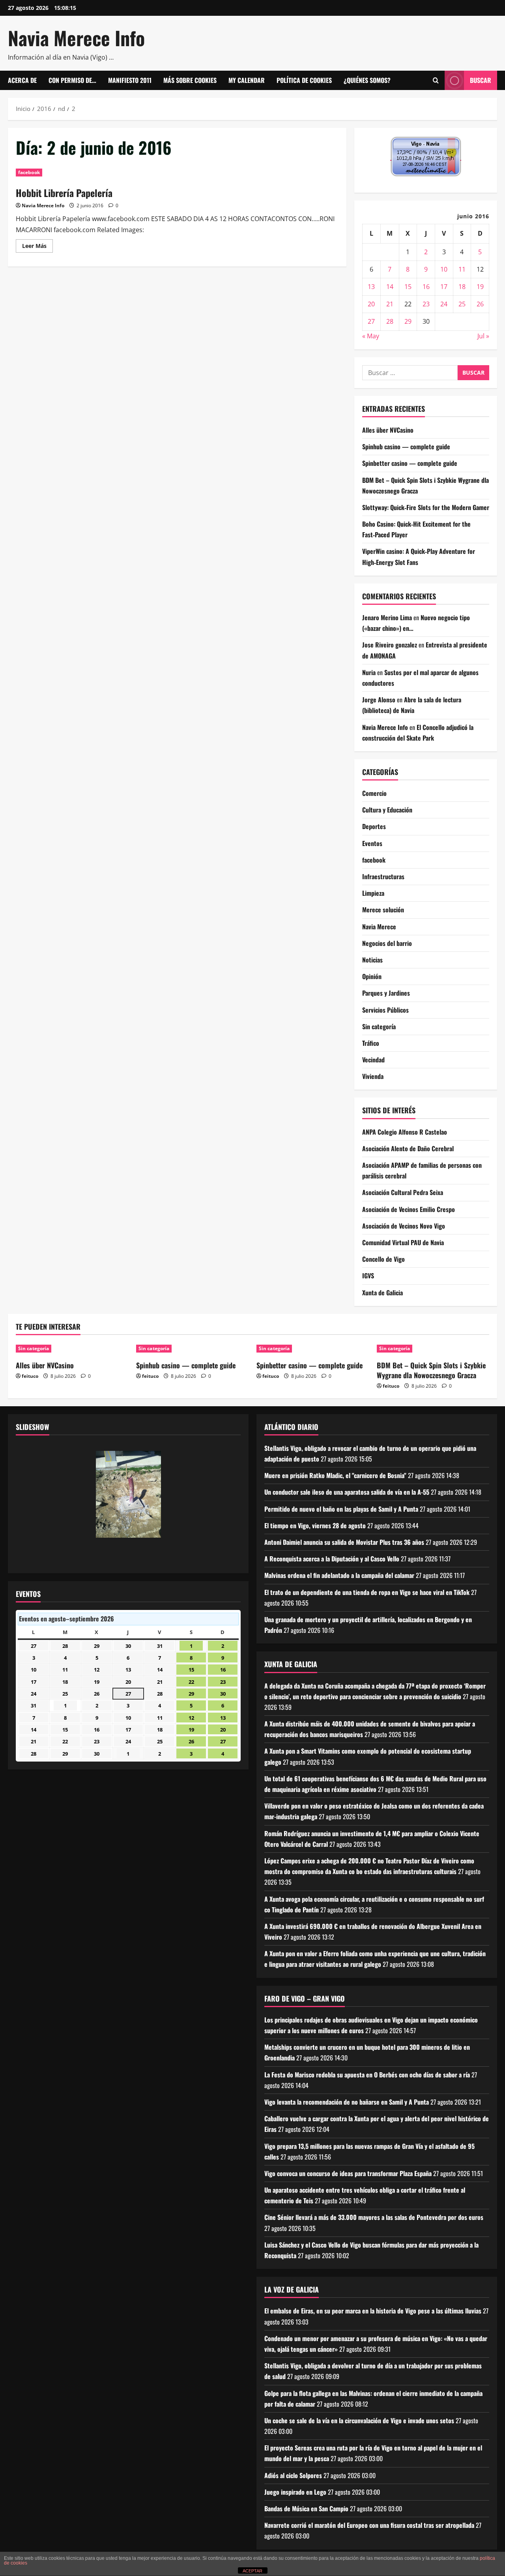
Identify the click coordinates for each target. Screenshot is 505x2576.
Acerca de (22, 80)
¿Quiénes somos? (367, 80)
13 (371, 287)
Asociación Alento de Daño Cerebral (408, 1148)
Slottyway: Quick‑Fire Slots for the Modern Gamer (426, 507)
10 (444, 269)
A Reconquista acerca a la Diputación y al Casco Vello (332, 1559)
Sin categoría (379, 1026)
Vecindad (373, 1060)
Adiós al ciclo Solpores (293, 2475)
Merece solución (383, 910)
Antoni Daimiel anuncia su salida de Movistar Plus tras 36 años (344, 1542)
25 (462, 304)
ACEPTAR (252, 2571)
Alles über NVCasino (388, 430)
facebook (29, 172)
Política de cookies (304, 80)
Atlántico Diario (291, 1427)
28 (390, 321)
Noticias (372, 960)
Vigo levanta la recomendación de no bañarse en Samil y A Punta (347, 2102)
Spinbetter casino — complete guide (410, 463)
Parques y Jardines (386, 993)
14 (390, 287)
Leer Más (37, 247)
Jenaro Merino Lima (387, 617)
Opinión (372, 976)
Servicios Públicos (385, 1010)
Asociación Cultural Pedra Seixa (403, 1192)
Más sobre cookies (190, 80)
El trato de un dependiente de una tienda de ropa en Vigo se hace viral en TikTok (367, 1592)
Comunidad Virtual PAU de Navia (403, 1242)
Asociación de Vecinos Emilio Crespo (409, 1209)
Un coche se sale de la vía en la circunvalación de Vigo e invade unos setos (359, 2420)
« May (371, 336)
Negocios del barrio (387, 943)
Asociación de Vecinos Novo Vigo (404, 1226)
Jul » (483, 336)
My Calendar (247, 80)
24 (444, 304)
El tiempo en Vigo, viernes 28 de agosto (315, 1525)
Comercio (374, 793)
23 (426, 304)
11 (462, 269)
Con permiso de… (72, 80)
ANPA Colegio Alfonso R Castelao (405, 1132)
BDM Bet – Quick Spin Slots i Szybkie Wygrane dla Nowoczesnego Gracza (431, 1370)
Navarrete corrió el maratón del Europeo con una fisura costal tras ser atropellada (369, 2525)
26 (480, 304)
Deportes (374, 826)
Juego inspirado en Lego (295, 2492)
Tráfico (371, 1043)
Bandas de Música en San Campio (306, 2508)
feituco (30, 1376)
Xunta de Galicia (382, 1293)
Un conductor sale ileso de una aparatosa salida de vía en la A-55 (347, 1492)
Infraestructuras (383, 876)
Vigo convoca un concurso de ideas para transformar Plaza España (348, 2173)
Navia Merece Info (76, 38)
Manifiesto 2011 (130, 80)
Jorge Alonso (379, 700)
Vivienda (373, 1076)
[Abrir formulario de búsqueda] (436, 81)
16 (426, 287)
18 (462, 287)
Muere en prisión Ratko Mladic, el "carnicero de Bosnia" (335, 1475)
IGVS (368, 1276)
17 (444, 287)
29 (408, 321)
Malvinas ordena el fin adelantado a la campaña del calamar (339, 1575)
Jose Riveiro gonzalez (390, 645)
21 (390, 304)
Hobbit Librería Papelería (64, 193)
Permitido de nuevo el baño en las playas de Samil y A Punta (341, 1509)
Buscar (481, 80)
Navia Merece (379, 927)
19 (480, 287)
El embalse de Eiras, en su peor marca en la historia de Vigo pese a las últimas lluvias (373, 2311)
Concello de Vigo (383, 1259)
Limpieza (373, 893)
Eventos (372, 843)
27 (371, 321)
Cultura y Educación (387, 810)
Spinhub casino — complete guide (406, 447)
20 (371, 304)
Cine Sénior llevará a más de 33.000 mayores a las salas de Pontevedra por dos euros (374, 2217)
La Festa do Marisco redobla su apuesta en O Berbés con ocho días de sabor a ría (367, 2075)
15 (408, 287)
